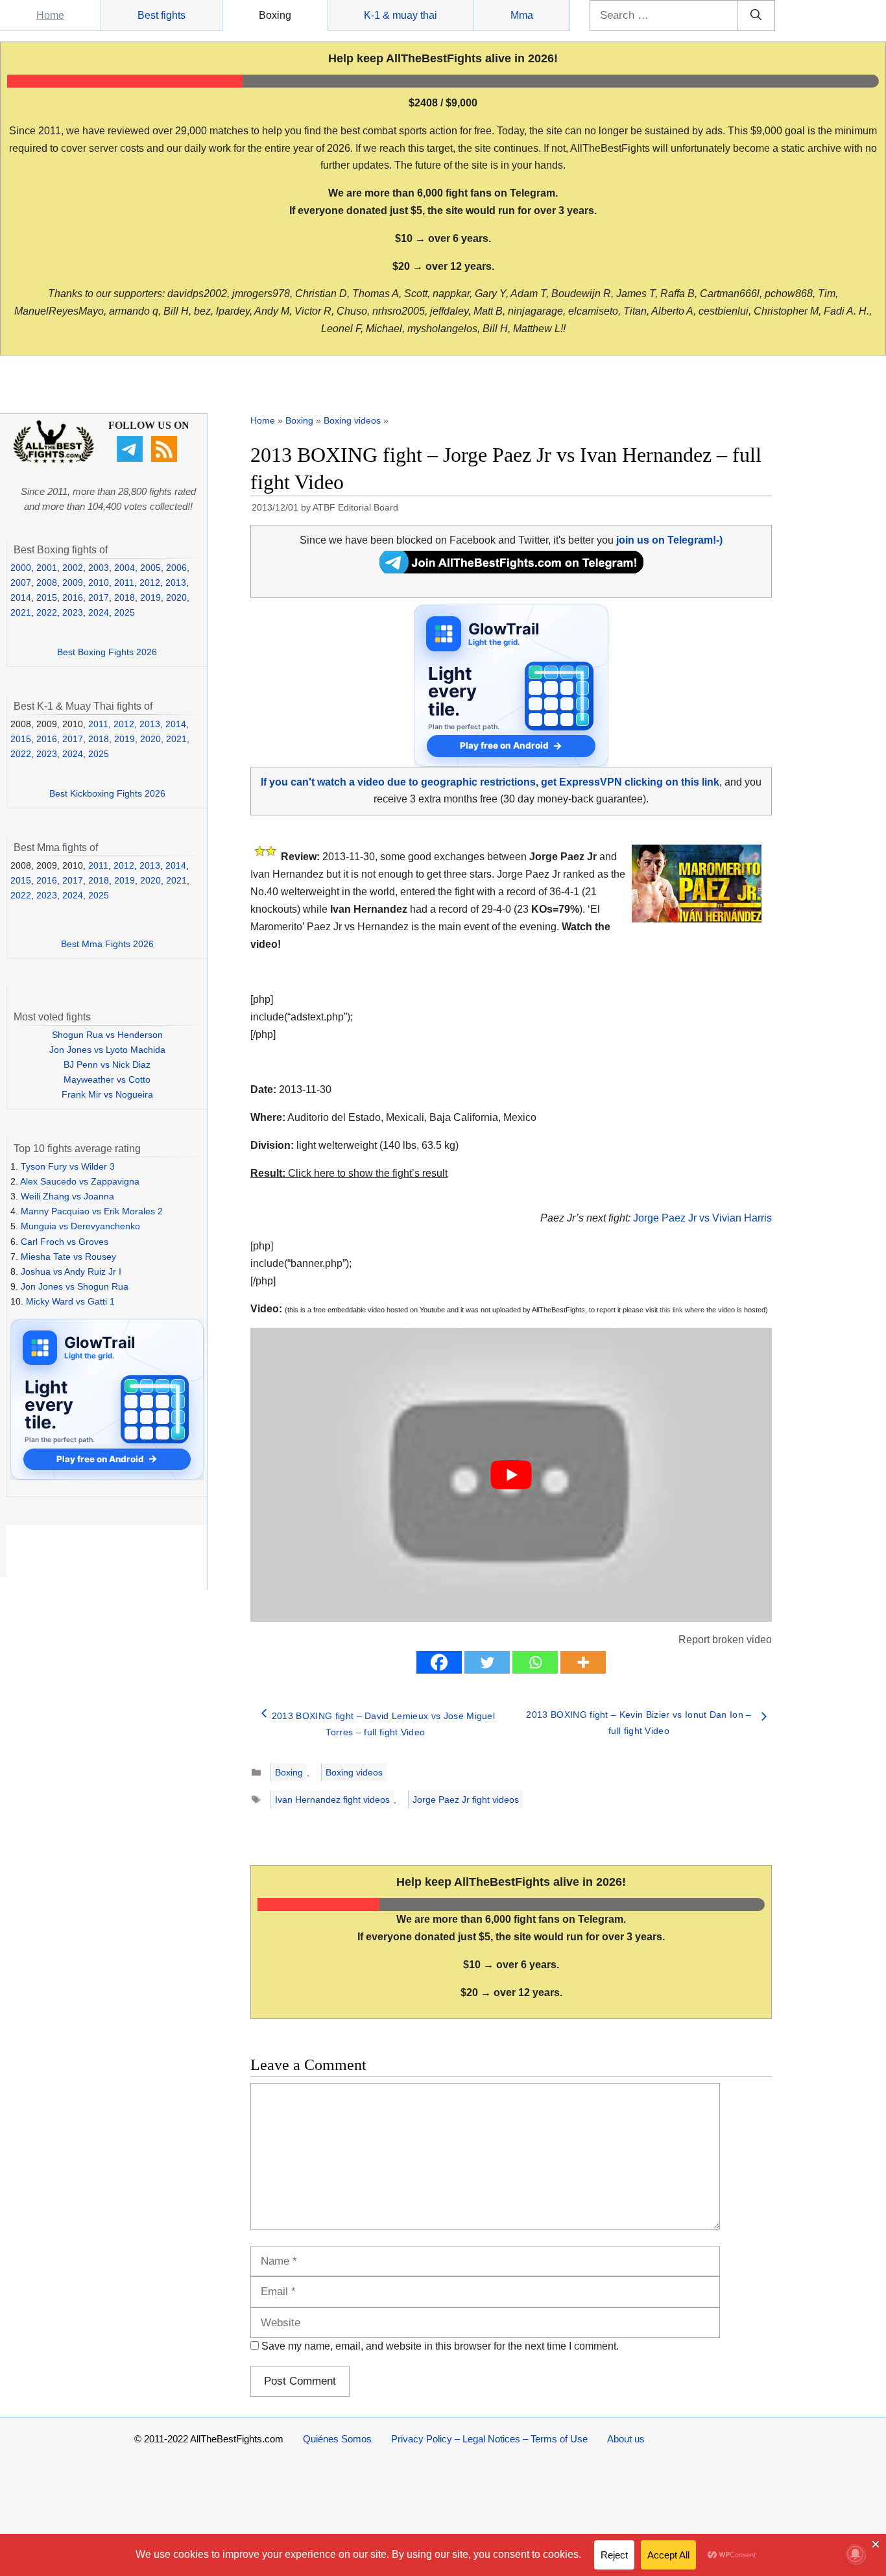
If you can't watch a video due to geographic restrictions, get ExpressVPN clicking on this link (490, 782)
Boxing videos (352, 420)
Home (50, 15)
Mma (522, 15)
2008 (47, 583)
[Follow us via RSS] (166, 459)
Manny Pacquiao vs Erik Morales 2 (92, 1211)
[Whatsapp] (535, 1662)
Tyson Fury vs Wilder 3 (68, 1166)
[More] (583, 1662)
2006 (176, 568)
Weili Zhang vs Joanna (67, 1196)
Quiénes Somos (337, 2439)
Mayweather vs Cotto (107, 1079)
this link (671, 1310)
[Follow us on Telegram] (131, 459)
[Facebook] (439, 1662)
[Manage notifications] (856, 2554)
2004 (125, 568)
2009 (73, 583)
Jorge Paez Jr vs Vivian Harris (702, 1218)
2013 (176, 583)
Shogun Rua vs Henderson (107, 1035)
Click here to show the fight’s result (349, 1173)
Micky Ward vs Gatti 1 (70, 1301)
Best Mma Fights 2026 (107, 944)
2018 (125, 597)
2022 (47, 612)
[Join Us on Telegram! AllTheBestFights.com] (511, 570)
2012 (150, 583)
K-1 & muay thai (401, 15)
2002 (73, 568)
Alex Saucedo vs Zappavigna (80, 1181)
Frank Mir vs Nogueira (107, 1094)
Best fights (162, 15)
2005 (150, 568)
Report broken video (725, 1640)
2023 (73, 612)
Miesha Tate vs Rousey (68, 1257)
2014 (21, 597)
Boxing (275, 15)
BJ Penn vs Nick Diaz (107, 1065)
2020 (176, 597)
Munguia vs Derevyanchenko (80, 1226)
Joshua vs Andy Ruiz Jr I (71, 1271)
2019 (150, 597)
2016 (73, 597)
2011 (124, 583)
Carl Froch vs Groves (65, 1242)
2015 (47, 597)
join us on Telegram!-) (669, 540)
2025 (125, 612)
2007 (21, 583)
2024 (99, 612)
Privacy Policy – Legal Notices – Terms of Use (489, 2439)
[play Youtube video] (511, 1475)
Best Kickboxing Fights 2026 (107, 793)
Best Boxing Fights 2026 (107, 652)
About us (626, 2439)
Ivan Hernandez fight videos (332, 1800)
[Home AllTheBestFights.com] (54, 460)
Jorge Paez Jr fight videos (466, 1800)
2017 (99, 597)
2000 (21, 568)
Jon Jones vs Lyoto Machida (107, 1050)
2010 (99, 583)
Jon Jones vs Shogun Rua (75, 1286)
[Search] (756, 16)
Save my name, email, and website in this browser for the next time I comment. (440, 2346)
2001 (47, 568)
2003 (99, 568)
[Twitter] (487, 1662)
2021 (21, 612)
